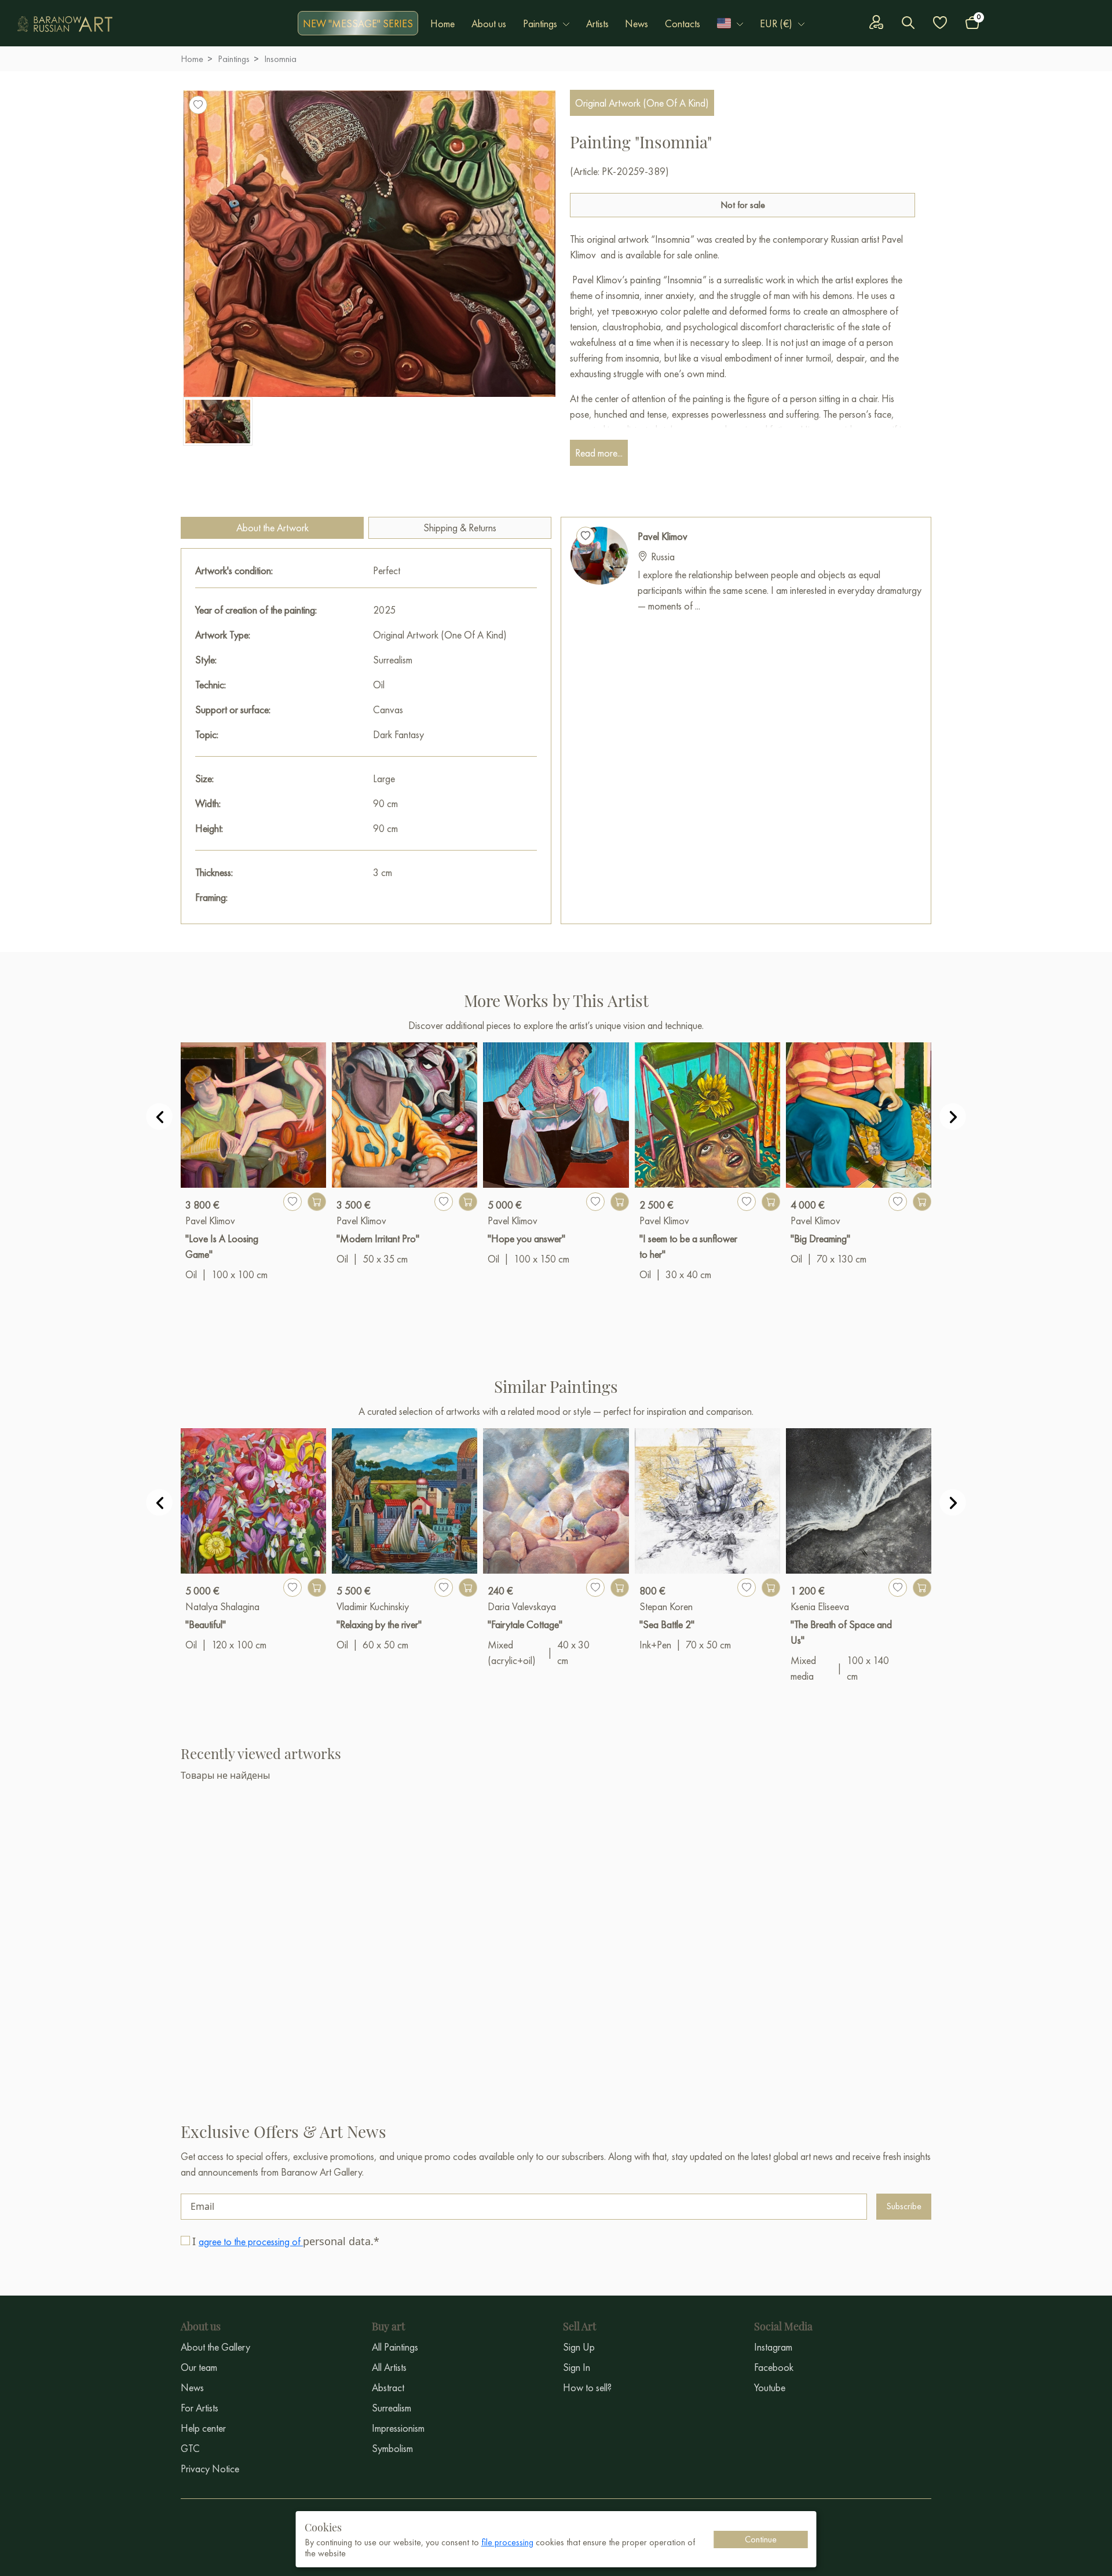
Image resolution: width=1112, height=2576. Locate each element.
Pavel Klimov (663, 536)
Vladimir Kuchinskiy (373, 1606)
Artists (597, 23)
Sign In (577, 2367)
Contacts (683, 23)
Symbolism (392, 2448)
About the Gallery (215, 2347)
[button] (730, 23)
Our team (199, 2367)
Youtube (770, 2387)
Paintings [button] (540, 23)
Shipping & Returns (460, 528)
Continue (761, 2539)
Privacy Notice (210, 2469)
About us (489, 23)
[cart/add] (317, 1202)
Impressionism (398, 2428)
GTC (190, 2448)
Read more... (599, 453)
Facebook (774, 2367)
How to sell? (587, 2387)
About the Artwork (272, 528)
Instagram (773, 2347)
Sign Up (579, 2347)
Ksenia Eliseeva (820, 1606)
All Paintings (395, 2347)
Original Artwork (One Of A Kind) (642, 103)
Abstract (388, 2387)
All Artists (389, 2367)
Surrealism (392, 2408)
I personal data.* (286, 2241)
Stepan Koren (666, 1606)
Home (442, 23)
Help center (203, 2428)
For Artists (200, 2408)
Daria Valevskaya (522, 1606)
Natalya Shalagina (222, 1606)
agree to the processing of (251, 2241)
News (637, 23)
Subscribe (904, 2206)
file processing (507, 2542)
